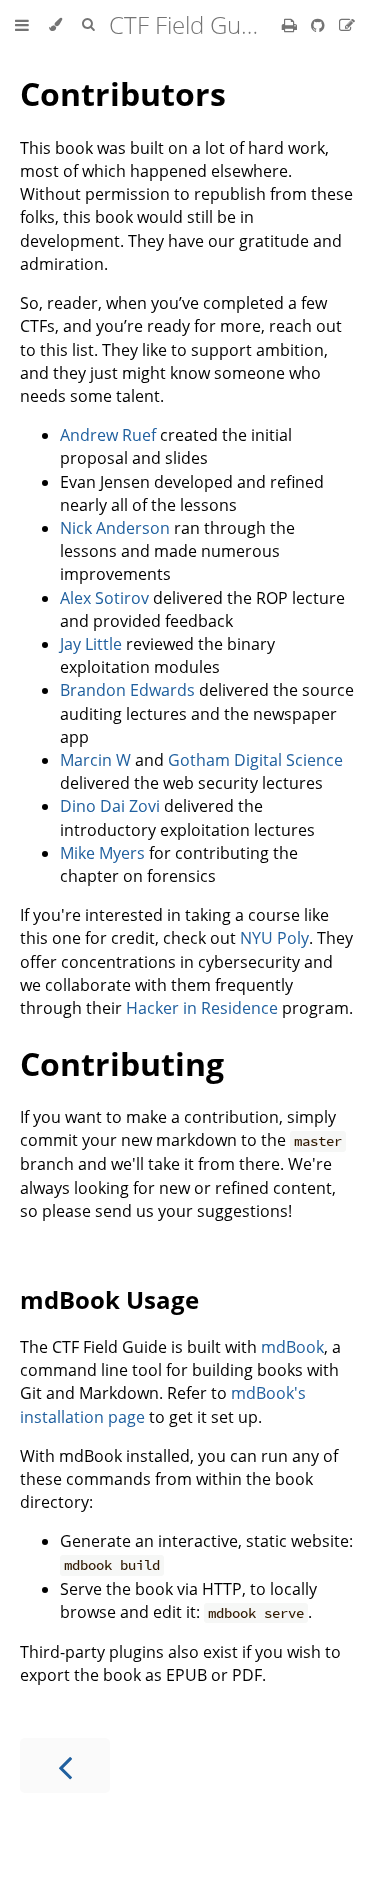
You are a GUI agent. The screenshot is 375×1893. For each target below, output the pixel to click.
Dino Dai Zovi (110, 806)
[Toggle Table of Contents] (22, 25)
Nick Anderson (115, 528)
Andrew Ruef (108, 435)
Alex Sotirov (104, 598)
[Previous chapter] (65, 1765)
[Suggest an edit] (347, 25)
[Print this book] (291, 25)
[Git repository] (320, 25)
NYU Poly (274, 938)
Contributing (122, 1063)
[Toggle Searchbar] (88, 25)
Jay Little (91, 644)
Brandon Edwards (127, 690)
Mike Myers (102, 853)
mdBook (292, 1347)
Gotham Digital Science (255, 760)
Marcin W (95, 760)
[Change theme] (55, 25)
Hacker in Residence (202, 1008)
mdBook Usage (109, 1299)
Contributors (123, 93)
